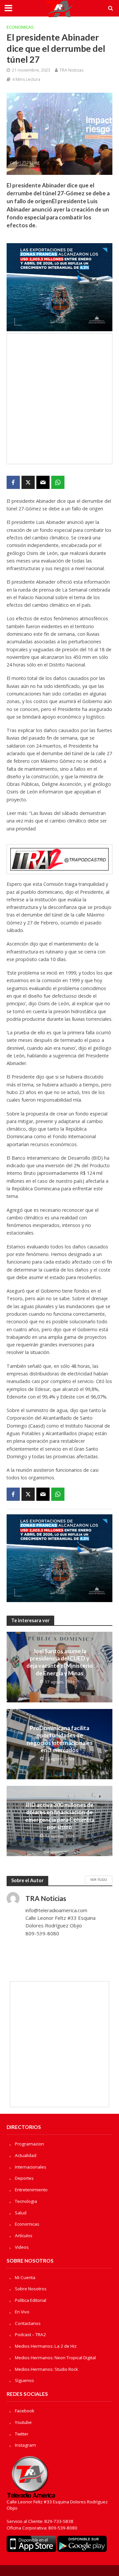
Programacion (29, 2144)
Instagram (25, 2445)
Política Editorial (31, 2300)
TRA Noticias (71, 70)
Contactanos (28, 2323)
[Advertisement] (59, 399)
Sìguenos (24, 2380)
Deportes (24, 2178)
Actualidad (26, 2155)
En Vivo (22, 2312)
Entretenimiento (31, 2190)
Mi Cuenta (25, 2277)
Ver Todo (99, 1880)
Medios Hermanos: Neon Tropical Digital (55, 2358)
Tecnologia (26, 2201)
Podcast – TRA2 (30, 2334)
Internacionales (31, 2167)
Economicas (20, 27)
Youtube (23, 2422)
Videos (22, 2247)
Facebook (25, 2411)
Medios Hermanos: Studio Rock (46, 2369)
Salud (21, 2213)
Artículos (24, 2236)
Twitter (22, 2434)
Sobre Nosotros (31, 2289)
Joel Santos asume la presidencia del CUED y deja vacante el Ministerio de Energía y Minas (60, 1662)
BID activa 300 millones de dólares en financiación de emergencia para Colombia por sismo (60, 1816)
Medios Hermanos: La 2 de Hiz (46, 2346)
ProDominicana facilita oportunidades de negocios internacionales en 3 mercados (60, 1739)
